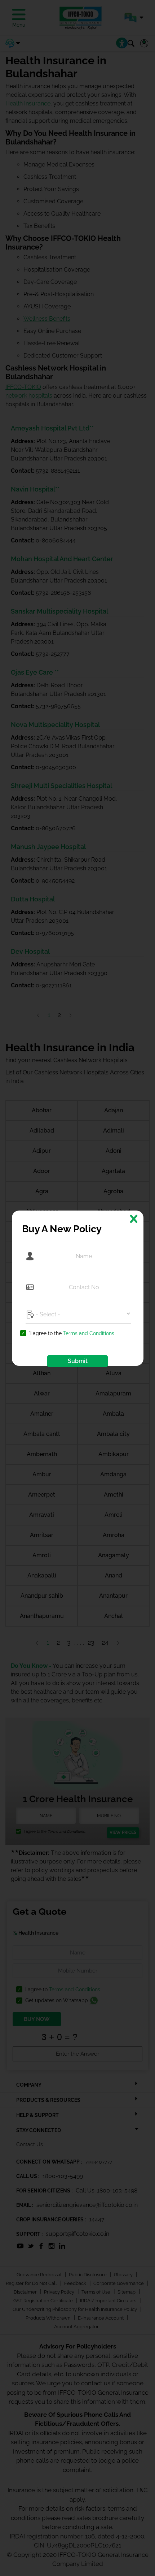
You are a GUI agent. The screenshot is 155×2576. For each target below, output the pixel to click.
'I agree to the (72, 1334)
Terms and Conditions (89, 1333)
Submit (78, 1361)
